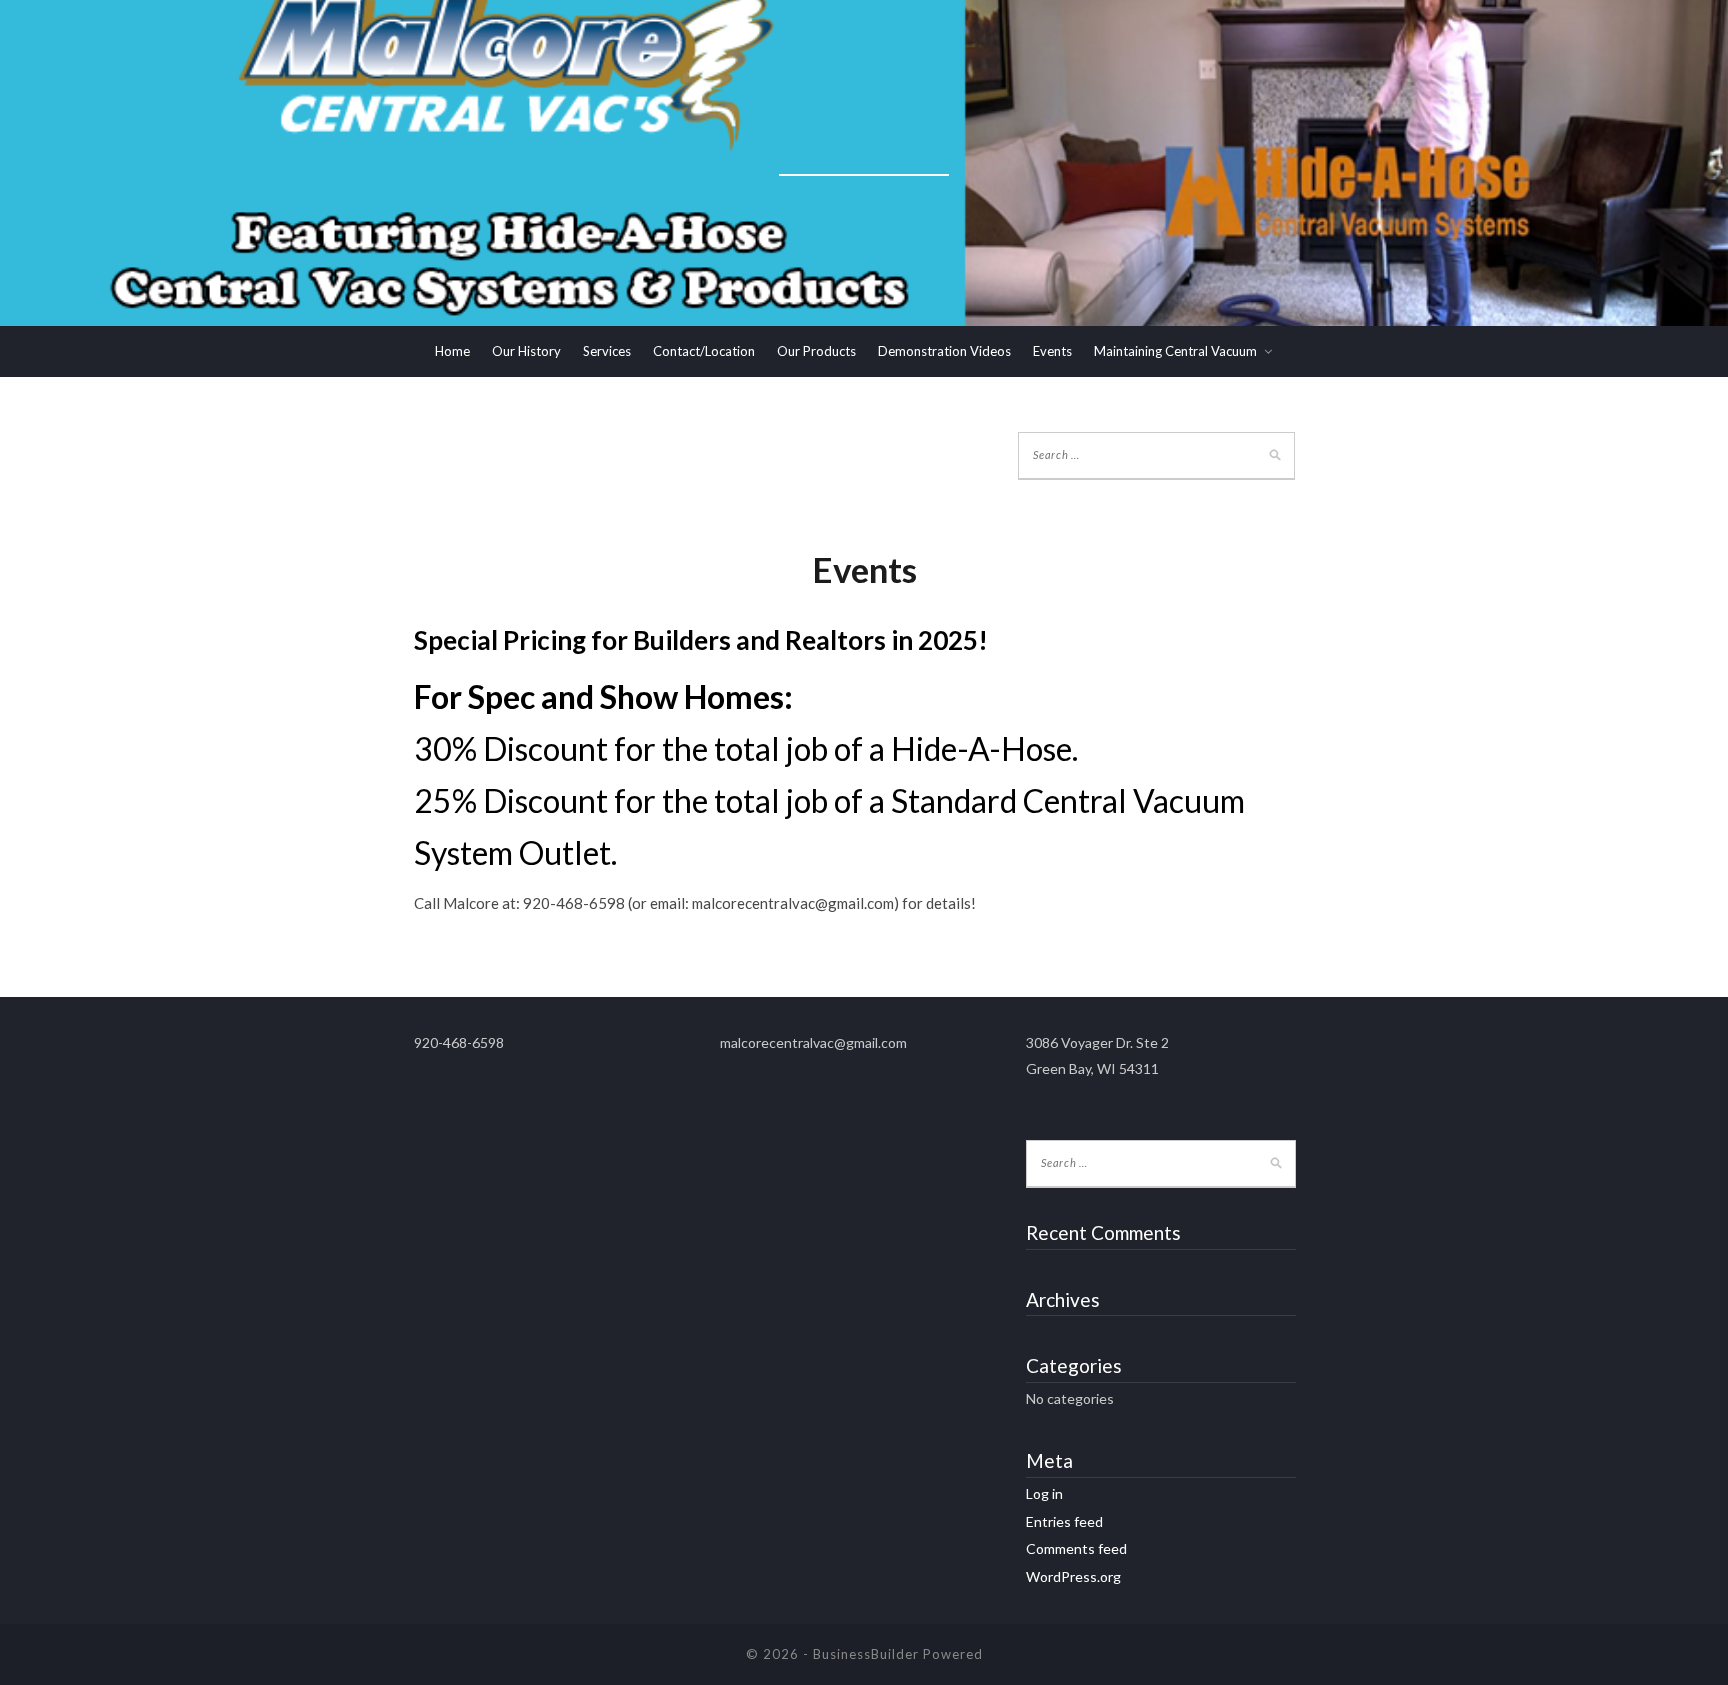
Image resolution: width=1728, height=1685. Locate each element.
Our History (526, 351)
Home (452, 351)
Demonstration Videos (944, 351)
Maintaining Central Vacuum (1175, 351)
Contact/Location (704, 351)
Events (1052, 351)
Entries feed (1064, 1521)
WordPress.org (1073, 1576)
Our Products (816, 351)
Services (607, 351)
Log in (1044, 1493)
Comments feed (1076, 1548)
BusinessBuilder (866, 1654)
